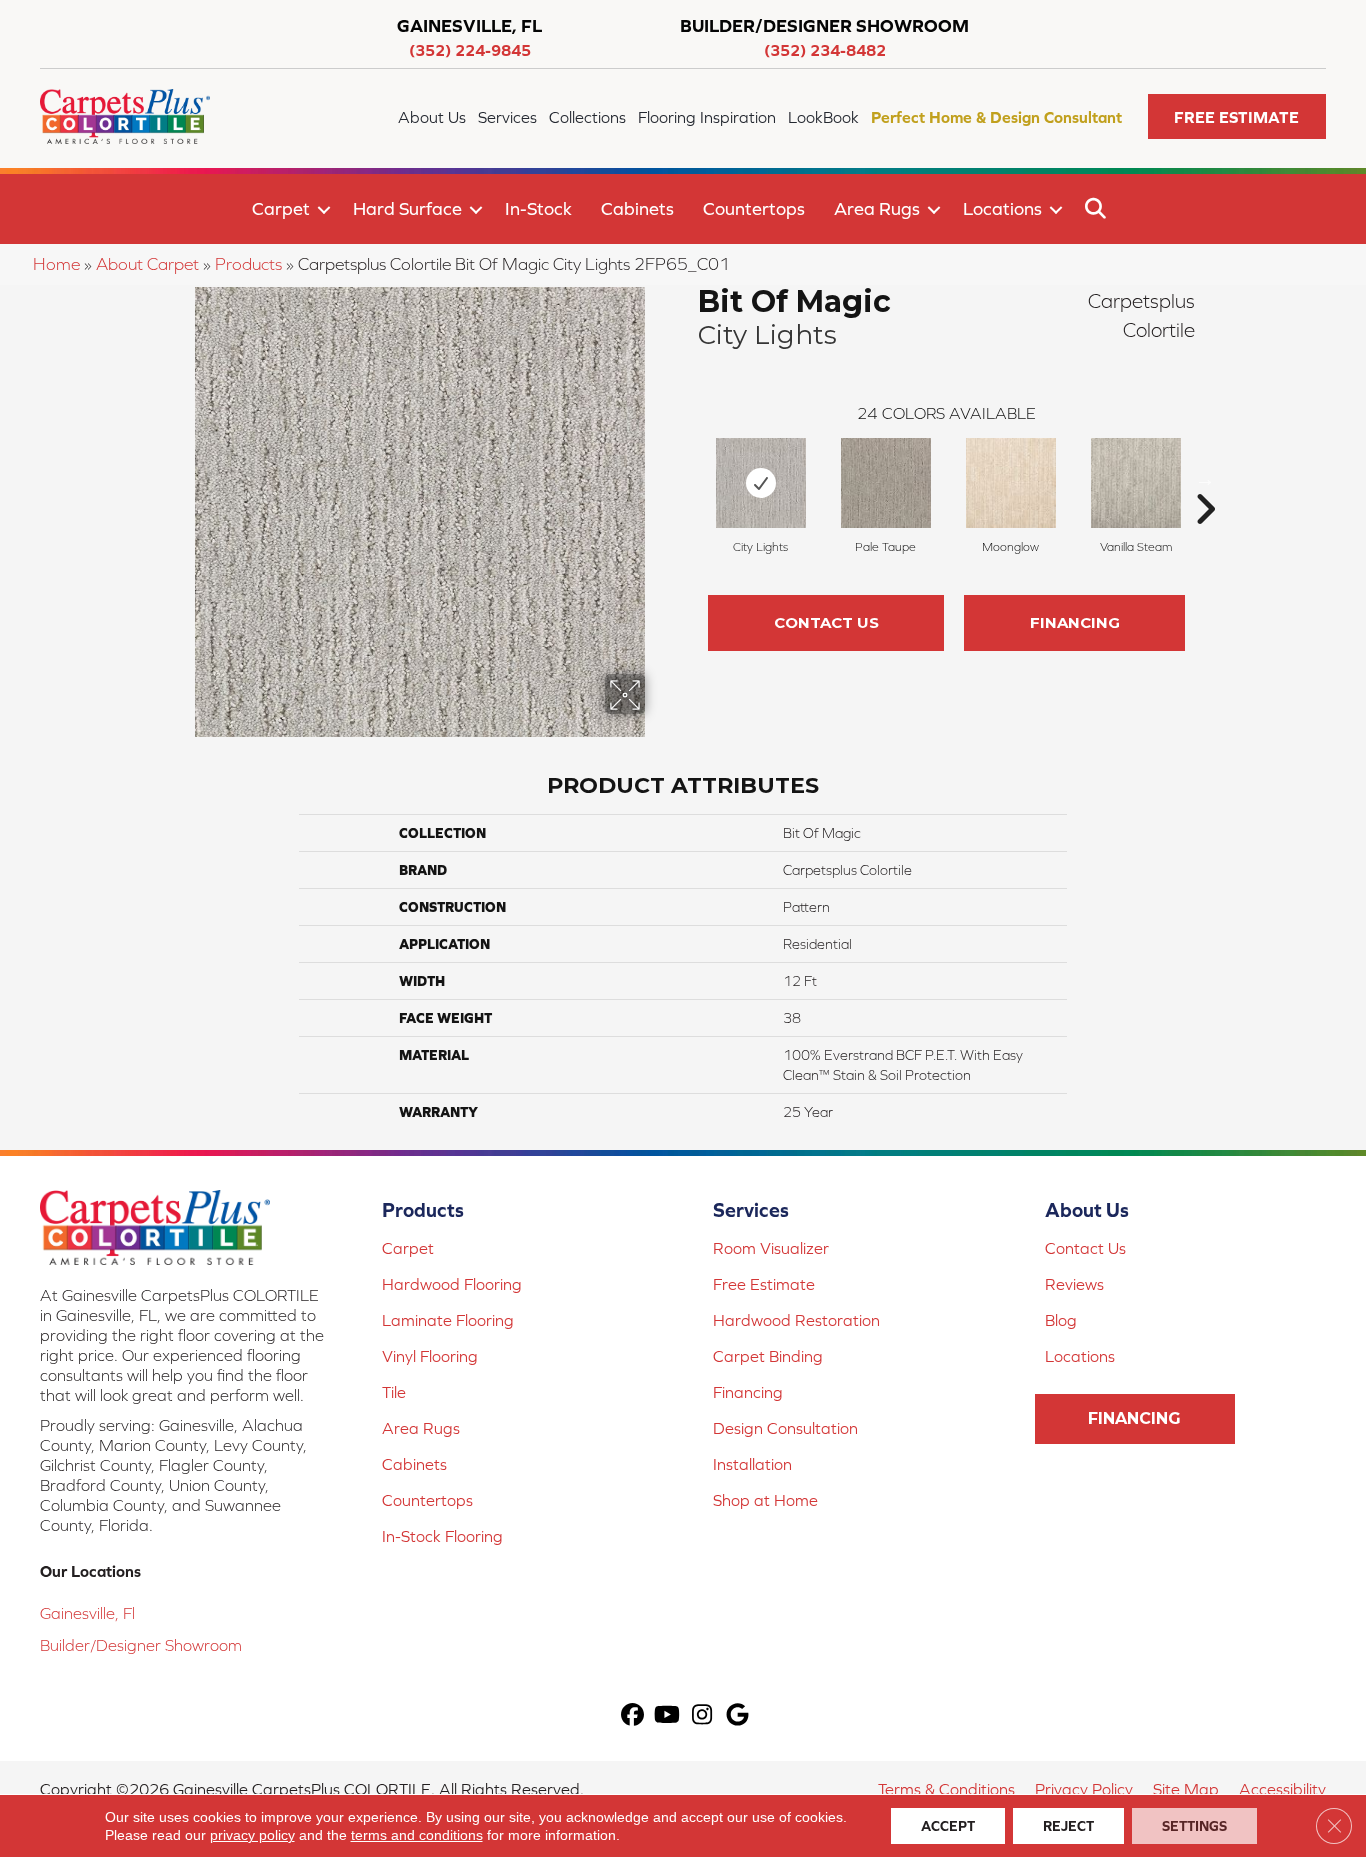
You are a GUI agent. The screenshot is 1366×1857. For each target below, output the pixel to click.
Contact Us (826, 622)
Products (248, 264)
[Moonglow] (1011, 483)
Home (56, 264)
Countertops (754, 208)
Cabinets (637, 208)
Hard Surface (407, 208)
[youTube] (667, 1716)
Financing (1075, 622)
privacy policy (252, 1835)
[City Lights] (761, 483)
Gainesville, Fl (87, 1613)
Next (1205, 479)
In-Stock (538, 208)
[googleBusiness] (737, 1716)
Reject (1068, 1826)
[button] (1237, 116)
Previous (688, 479)
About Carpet (147, 264)
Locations (1002, 208)
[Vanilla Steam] (1136, 483)
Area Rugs (877, 208)
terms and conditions (417, 1835)
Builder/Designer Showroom (141, 1645)
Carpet (281, 208)
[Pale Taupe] (886, 483)
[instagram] (702, 1716)
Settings (1194, 1826)
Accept (948, 1826)
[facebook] (632, 1716)
